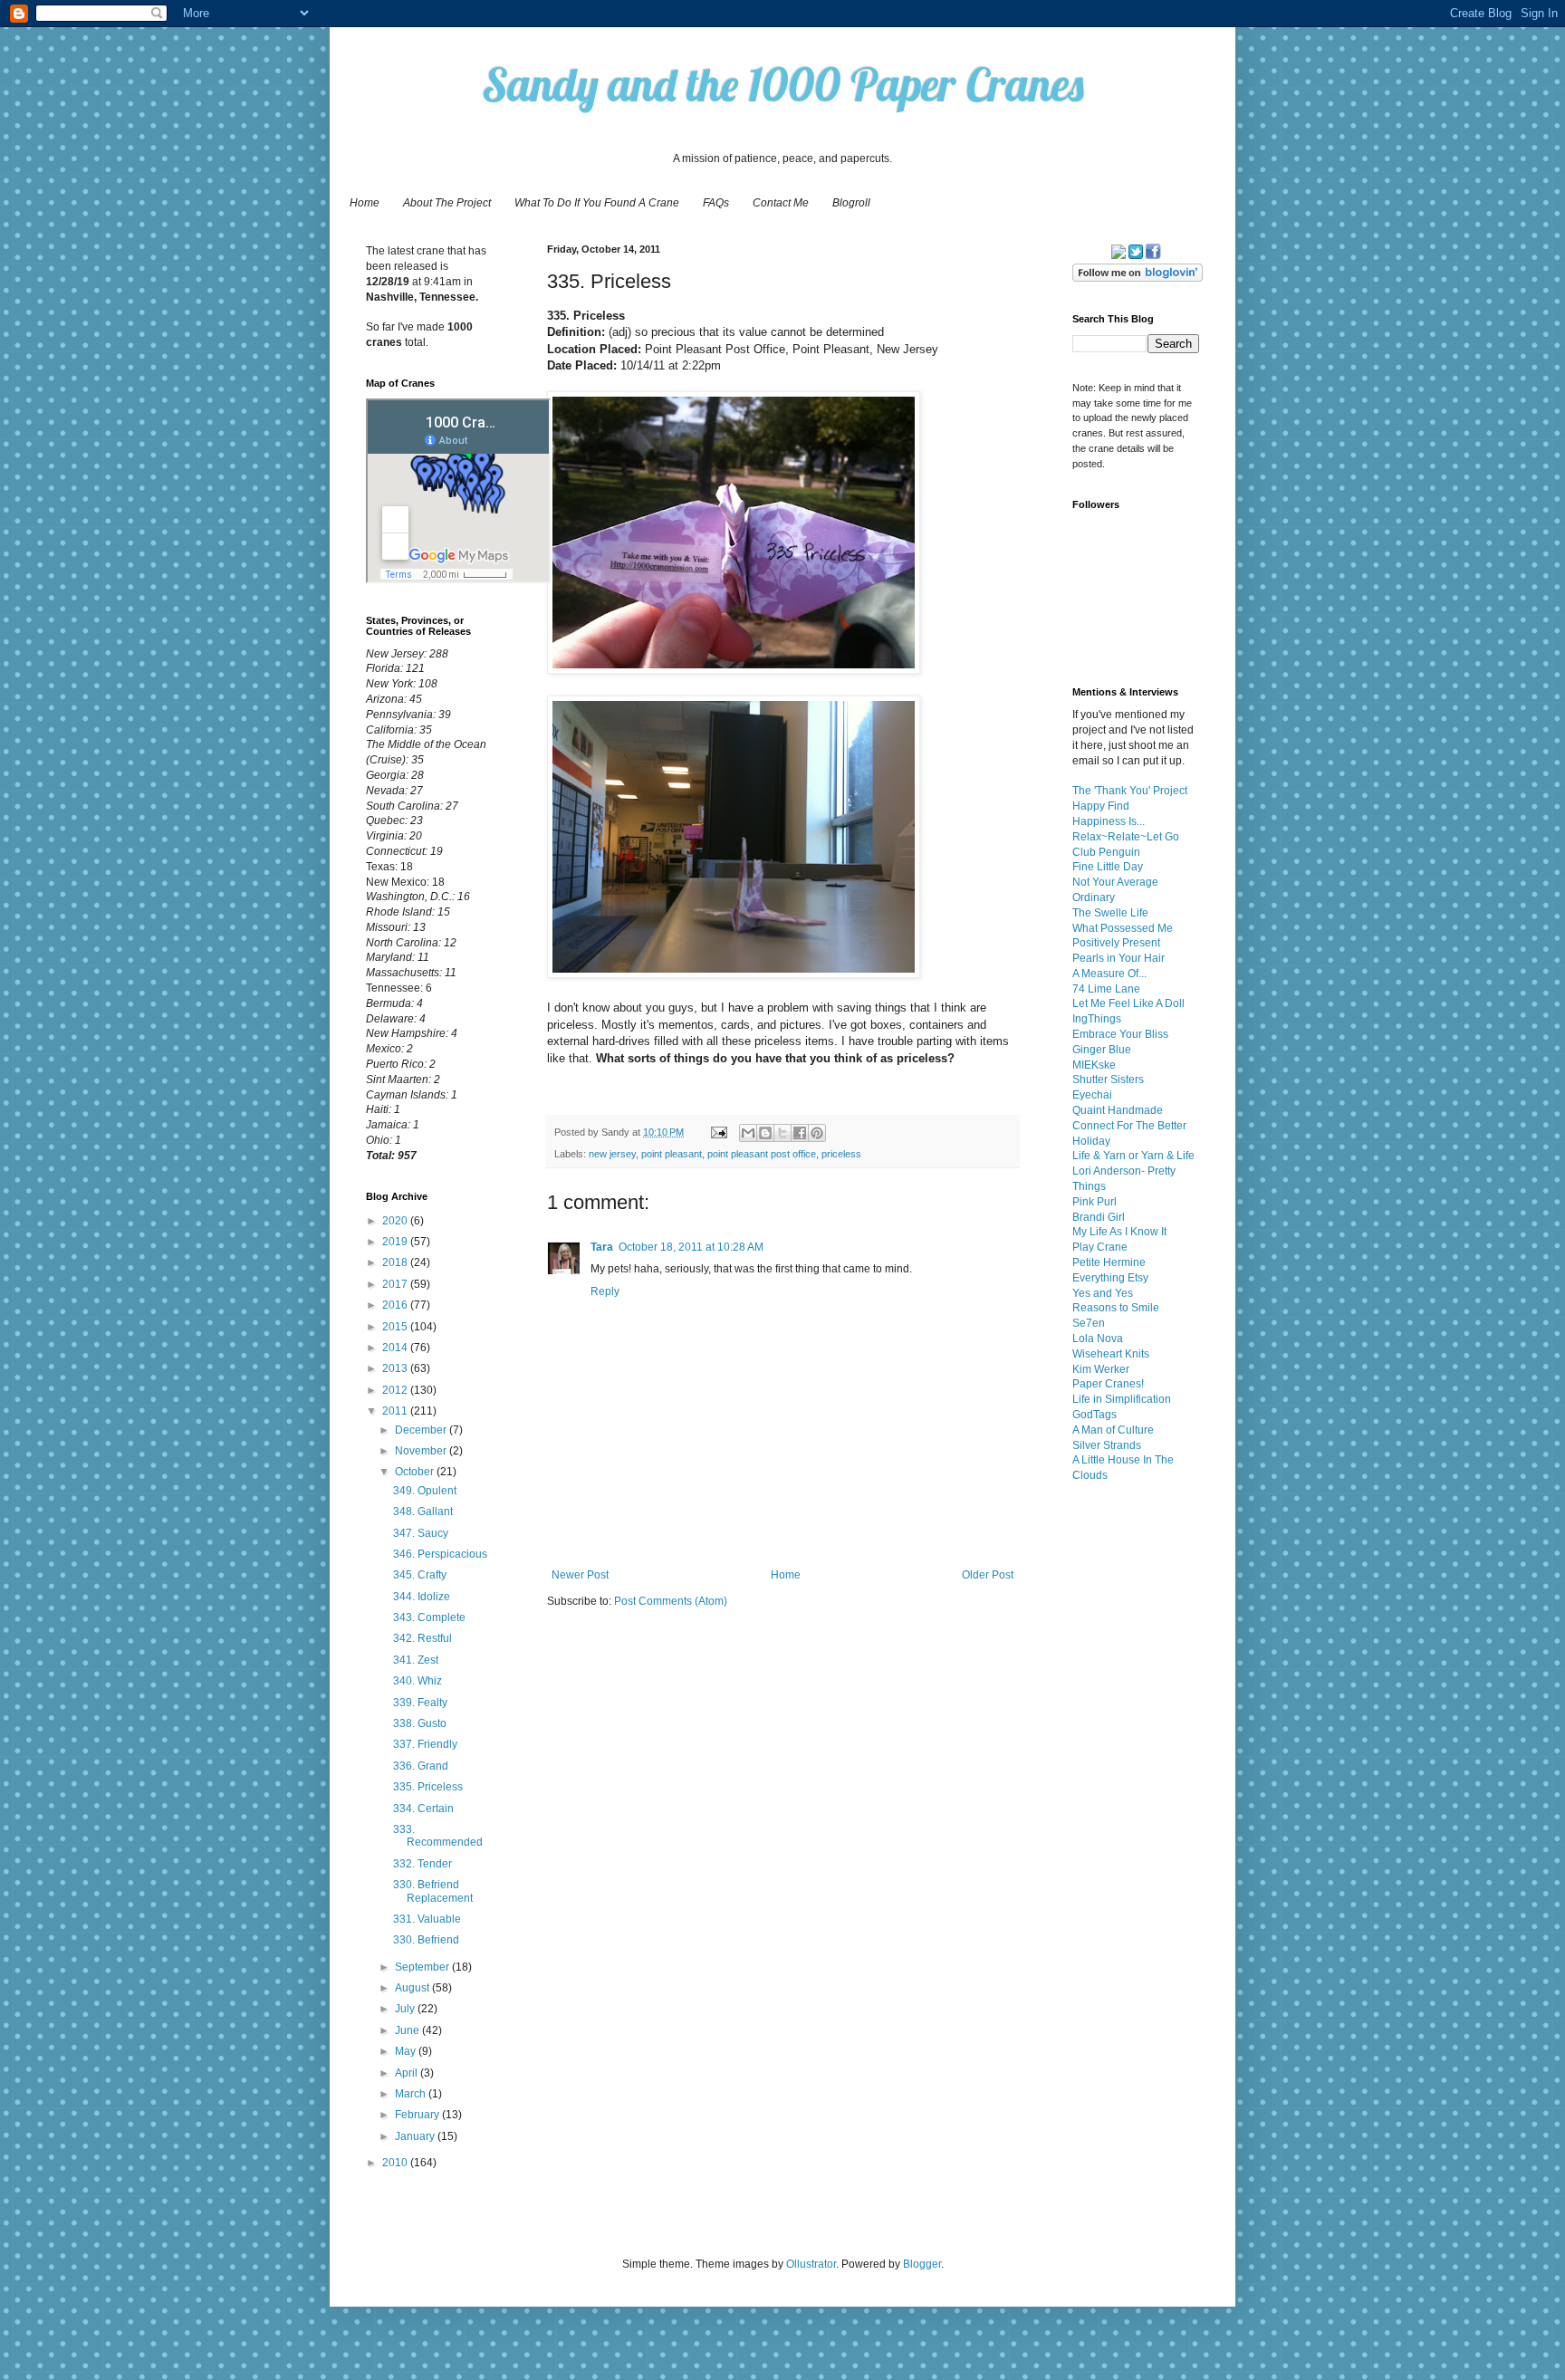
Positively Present (1116, 943)
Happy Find (1101, 806)
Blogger (922, 2264)
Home (365, 203)
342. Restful (422, 1638)
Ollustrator (811, 2264)
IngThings (1097, 1019)
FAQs (716, 203)
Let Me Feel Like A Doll (1128, 1003)
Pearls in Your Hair (1119, 958)
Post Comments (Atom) (671, 1601)
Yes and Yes (1103, 1293)
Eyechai (1092, 1095)
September (423, 1967)
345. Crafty (420, 1575)
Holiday (1091, 1141)
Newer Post (580, 1575)
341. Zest (416, 1660)
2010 (396, 2163)
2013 (396, 1368)
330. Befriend (426, 1940)
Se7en (1089, 1323)
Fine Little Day (1108, 867)
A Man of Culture (1113, 1430)
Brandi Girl (1099, 1217)
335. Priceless (428, 1787)
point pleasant (672, 1154)
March (412, 2094)
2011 (396, 1411)
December (422, 1430)
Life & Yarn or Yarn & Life (1133, 1156)
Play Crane (1100, 1247)
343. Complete (429, 1617)
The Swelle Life (1110, 913)
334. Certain (423, 1809)
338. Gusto (420, 1723)
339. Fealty (420, 1703)
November (422, 1451)
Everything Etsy (1110, 1278)
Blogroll (851, 203)
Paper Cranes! (1108, 1384)
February (418, 2115)
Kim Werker (1101, 1369)
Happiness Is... (1109, 821)
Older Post (988, 1575)
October (416, 1472)
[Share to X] (782, 1133)
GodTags (1095, 1415)
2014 (396, 1348)
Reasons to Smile (1116, 1308)
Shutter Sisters (1108, 1080)
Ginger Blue (1102, 1050)
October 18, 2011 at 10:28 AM (691, 1247)
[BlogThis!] (765, 1133)
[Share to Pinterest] (817, 1133)
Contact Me (781, 203)
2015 (396, 1327)
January (416, 2136)
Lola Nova (1098, 1339)
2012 (396, 1390)
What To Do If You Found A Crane (597, 203)
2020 (396, 1221)
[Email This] (748, 1133)
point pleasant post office (762, 1154)
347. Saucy (421, 1533)
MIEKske (1094, 1065)
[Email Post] (718, 1132)
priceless (841, 1154)
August (413, 1988)
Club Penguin (1106, 852)
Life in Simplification (1122, 1399)
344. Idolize (422, 1597)
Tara (602, 1247)
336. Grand (421, 1766)
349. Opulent (425, 1491)
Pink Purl (1095, 1202)
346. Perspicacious (440, 1554)
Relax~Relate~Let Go (1126, 837)
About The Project (447, 203)
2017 (396, 1284)
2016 (396, 1305)
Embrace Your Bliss (1120, 1034)
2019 (396, 1242)
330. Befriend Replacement (433, 1891)
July (406, 2009)
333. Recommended (438, 1836)
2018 (396, 1262)
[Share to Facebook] (800, 1133)
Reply (605, 1291)
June (408, 2030)
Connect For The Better (1129, 1126)
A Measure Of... (1109, 974)
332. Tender (422, 1864)
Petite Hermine (1109, 1262)
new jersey (612, 1154)
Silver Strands (1107, 1445)
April (408, 2073)
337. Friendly (425, 1744)
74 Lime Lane (1106, 989)
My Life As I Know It (1119, 1232)
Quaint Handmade (1118, 1110)
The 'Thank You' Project (1130, 791)
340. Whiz (418, 1681)
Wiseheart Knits (1111, 1354)
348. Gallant (423, 1511)
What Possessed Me (1123, 928)
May (407, 2051)
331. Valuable (427, 1919)
